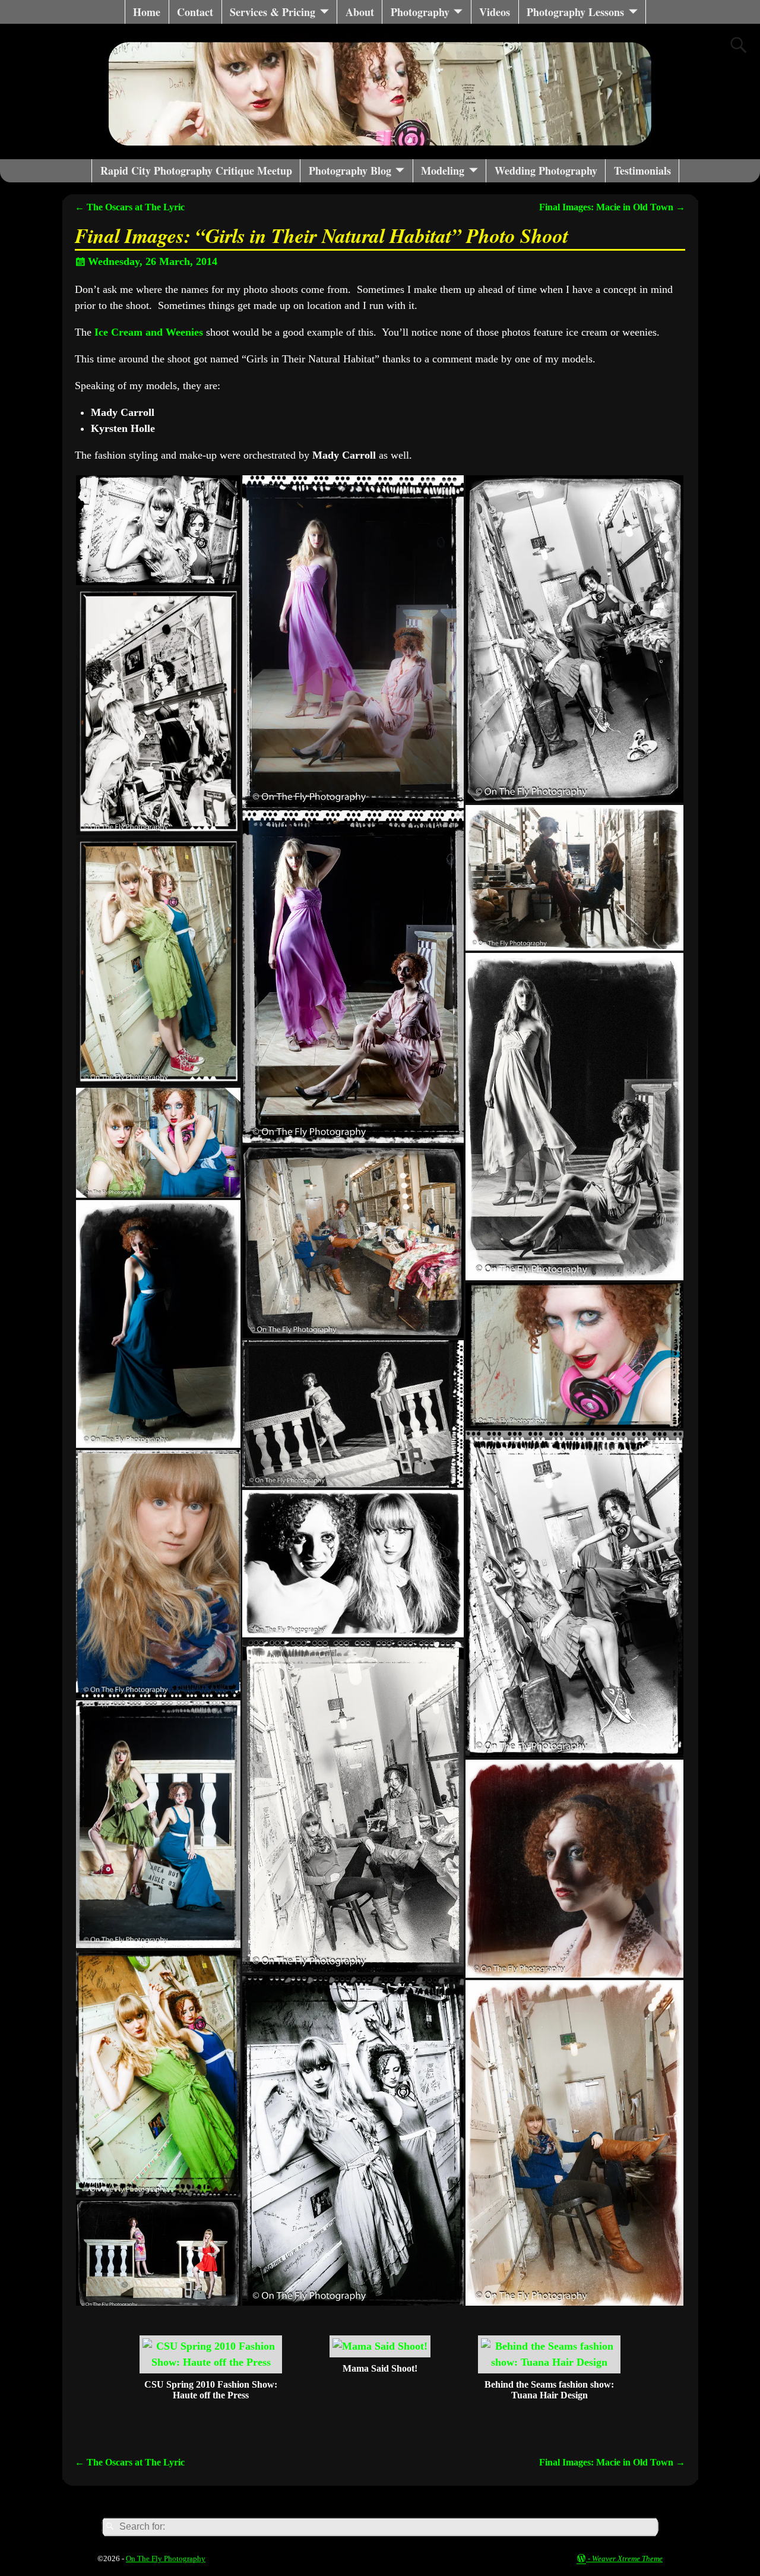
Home (147, 12)
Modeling (443, 171)
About (360, 12)
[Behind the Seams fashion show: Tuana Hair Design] (549, 2362)
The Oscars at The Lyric (130, 207)
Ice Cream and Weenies (149, 332)
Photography (420, 12)
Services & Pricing (273, 12)
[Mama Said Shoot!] (380, 2346)
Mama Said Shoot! (380, 2368)
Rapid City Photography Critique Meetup (196, 171)
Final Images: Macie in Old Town (612, 207)
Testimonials (642, 171)
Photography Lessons (575, 12)
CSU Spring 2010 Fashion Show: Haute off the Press (211, 2390)
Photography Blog (350, 171)
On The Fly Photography (166, 2558)
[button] (158, 530)
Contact (195, 12)
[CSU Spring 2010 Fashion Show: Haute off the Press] (211, 2362)
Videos (495, 12)
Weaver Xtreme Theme (627, 2558)
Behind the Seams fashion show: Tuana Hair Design (549, 2390)
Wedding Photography (546, 171)
